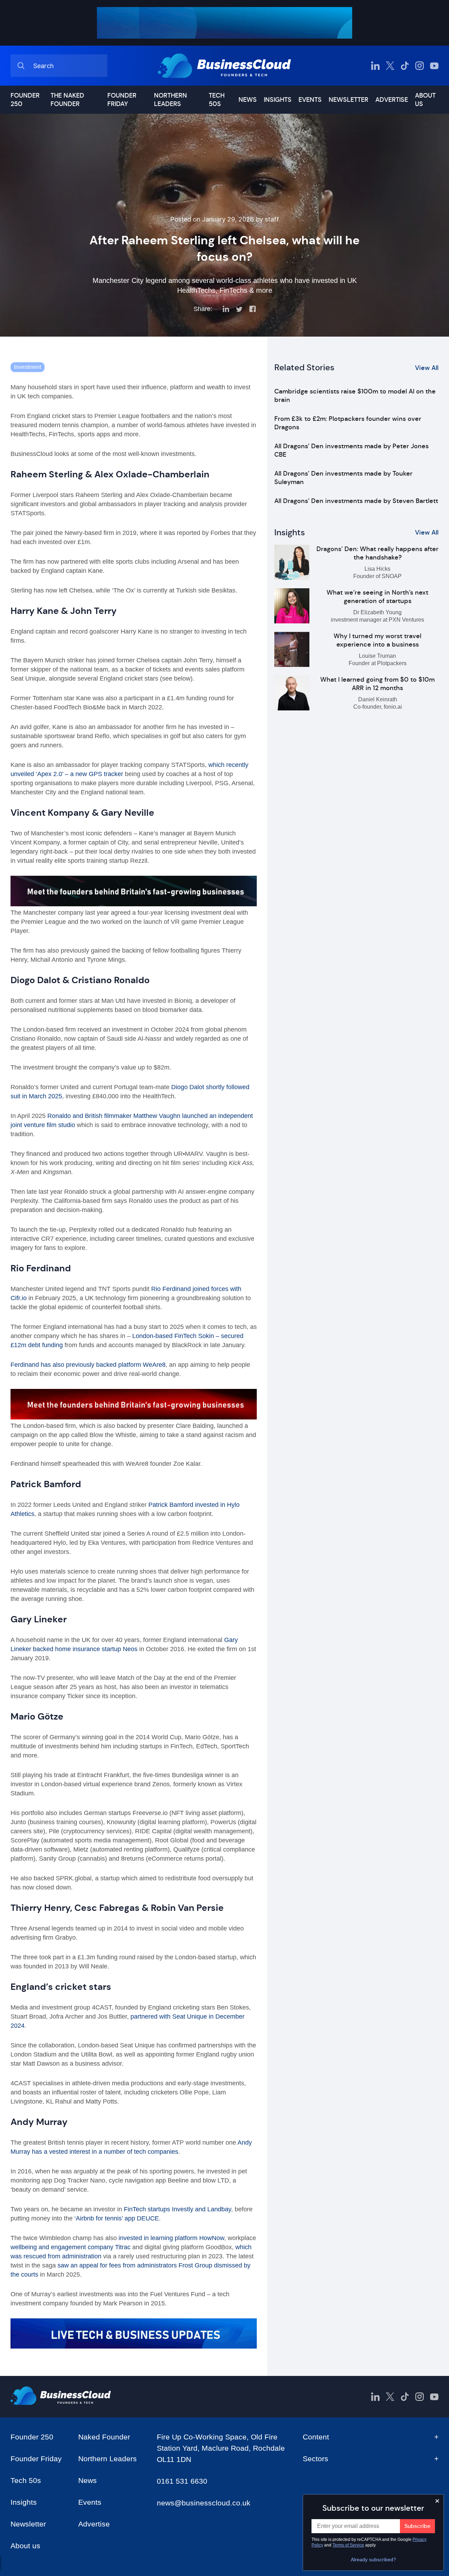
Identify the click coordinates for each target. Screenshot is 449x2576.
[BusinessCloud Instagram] (420, 66)
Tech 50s (217, 100)
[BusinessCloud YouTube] (434, 66)
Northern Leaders (170, 100)
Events (310, 100)
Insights (278, 100)
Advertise (392, 100)
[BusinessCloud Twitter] (390, 66)
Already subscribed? (373, 2560)
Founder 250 (25, 100)
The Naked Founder (67, 100)
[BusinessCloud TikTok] (405, 66)
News (248, 100)
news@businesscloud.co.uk (204, 2503)
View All (427, 368)
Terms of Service (348, 2545)
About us (425, 100)
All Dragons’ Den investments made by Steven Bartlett (356, 501)
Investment (28, 367)
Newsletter (349, 100)
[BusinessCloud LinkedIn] (375, 66)
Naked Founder (104, 2437)
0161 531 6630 (182, 2481)
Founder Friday (122, 100)
